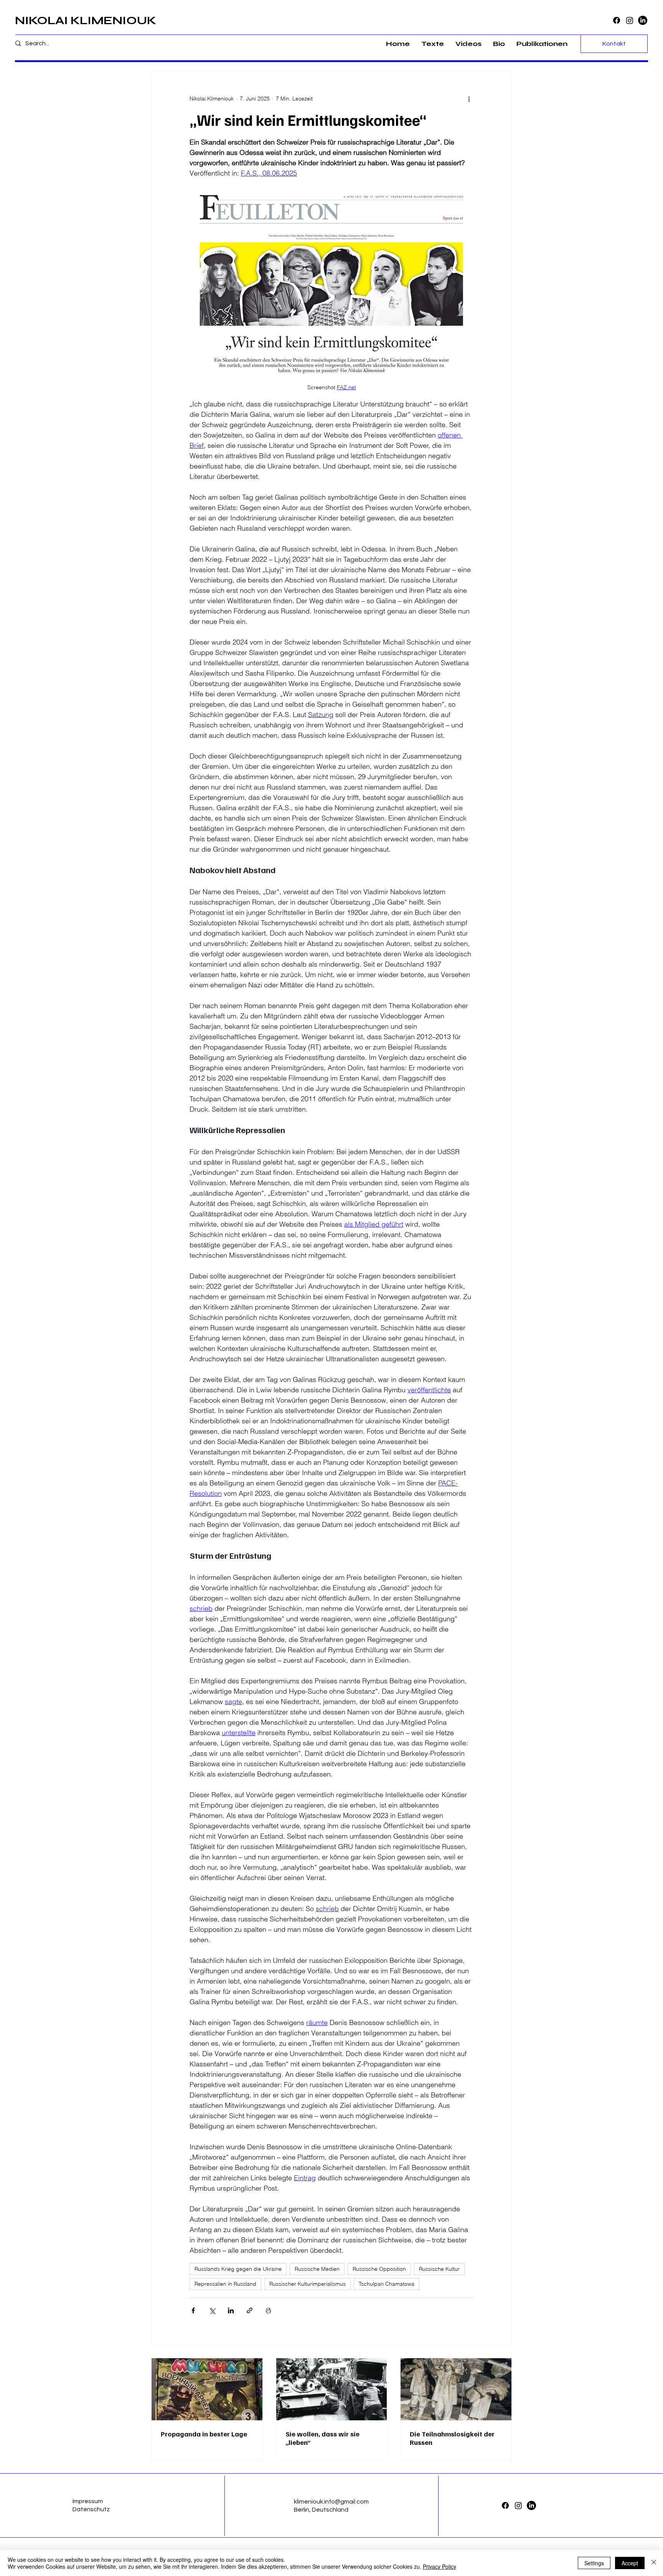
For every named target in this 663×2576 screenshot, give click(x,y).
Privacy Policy (440, 2566)
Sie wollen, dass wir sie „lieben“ (322, 2438)
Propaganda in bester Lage (204, 2434)
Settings (594, 2563)
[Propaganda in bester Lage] (207, 2389)
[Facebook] (617, 20)
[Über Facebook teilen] (193, 2310)
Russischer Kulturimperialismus (308, 2284)
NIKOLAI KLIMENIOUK (86, 20)
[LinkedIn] (643, 20)
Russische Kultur (439, 2269)
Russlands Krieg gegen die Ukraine (238, 2269)
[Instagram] (630, 20)
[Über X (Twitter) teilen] (212, 2310)
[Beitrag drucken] (268, 2310)
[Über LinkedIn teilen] (231, 2310)
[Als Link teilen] (250, 2310)
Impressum (88, 2501)
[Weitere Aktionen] (469, 99)
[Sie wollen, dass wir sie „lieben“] (332, 2389)
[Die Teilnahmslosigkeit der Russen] (456, 2389)
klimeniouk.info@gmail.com (331, 2502)
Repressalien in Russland (225, 2284)
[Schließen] (654, 2563)
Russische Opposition (379, 2269)
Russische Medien (317, 2269)
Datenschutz (91, 2509)
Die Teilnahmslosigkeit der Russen (452, 2438)
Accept (630, 2563)
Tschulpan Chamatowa (387, 2284)
